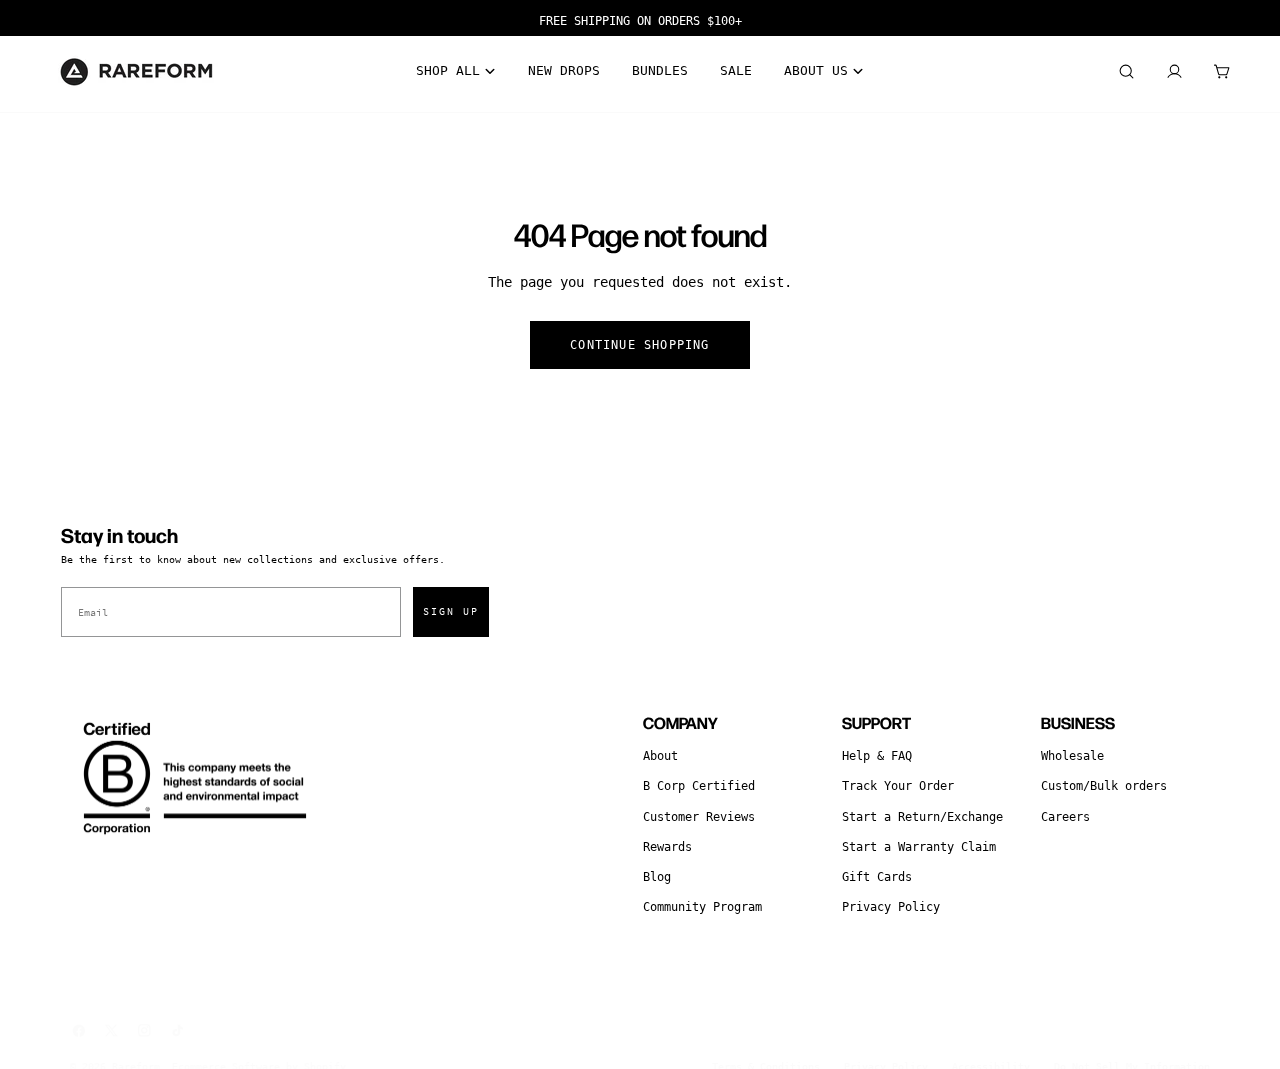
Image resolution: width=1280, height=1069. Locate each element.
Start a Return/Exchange (922, 817)
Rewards (667, 847)
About (660, 756)
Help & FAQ (877, 756)
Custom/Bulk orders (1104, 786)
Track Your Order (898, 786)
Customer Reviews (699, 817)
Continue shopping (639, 345)
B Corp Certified (699, 786)
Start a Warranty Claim (919, 847)
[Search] (1126, 72)
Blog (657, 877)
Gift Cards (877, 877)
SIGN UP (451, 611)
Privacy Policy (891, 907)
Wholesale (1072, 756)
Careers (1065, 817)
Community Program (702, 907)
